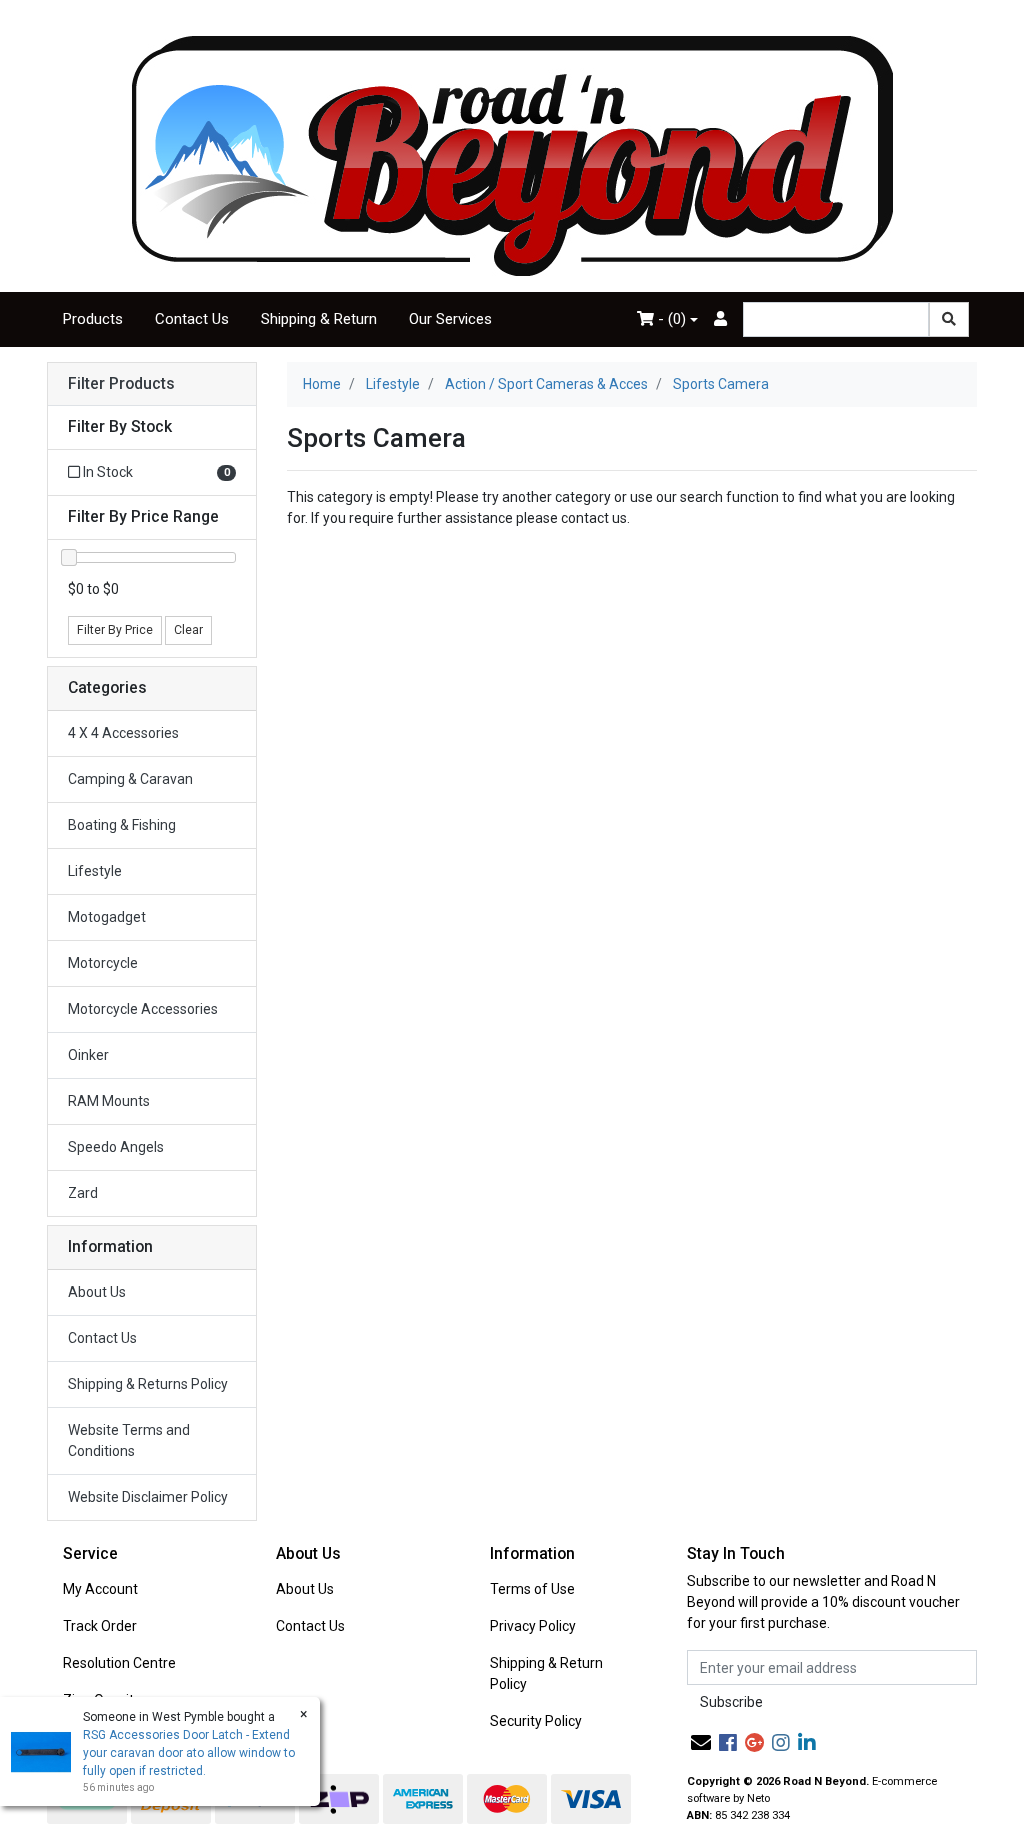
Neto (758, 1798)
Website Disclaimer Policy (148, 1497)
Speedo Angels (116, 1147)
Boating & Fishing (122, 825)
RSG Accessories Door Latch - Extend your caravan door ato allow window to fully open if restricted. (189, 1753)
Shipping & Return (319, 319)
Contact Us (192, 319)
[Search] (949, 319)
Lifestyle (95, 871)
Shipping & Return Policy (546, 1673)
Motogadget (107, 917)
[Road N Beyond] (512, 155)
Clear (188, 630)
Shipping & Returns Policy (148, 1384)
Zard (83, 1193)
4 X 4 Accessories (123, 733)
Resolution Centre (119, 1663)
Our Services (450, 319)
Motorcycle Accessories (143, 1009)
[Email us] (701, 1743)
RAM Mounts (109, 1101)
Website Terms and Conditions (129, 1440)
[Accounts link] (720, 319)
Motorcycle (103, 963)
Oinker (88, 1055)
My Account (100, 1589)
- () (670, 319)
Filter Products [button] (121, 384)
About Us (97, 1292)
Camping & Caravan (130, 779)
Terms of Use (532, 1589)
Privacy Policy (533, 1626)
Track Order (100, 1626)
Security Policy (536, 1721)
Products (93, 319)
